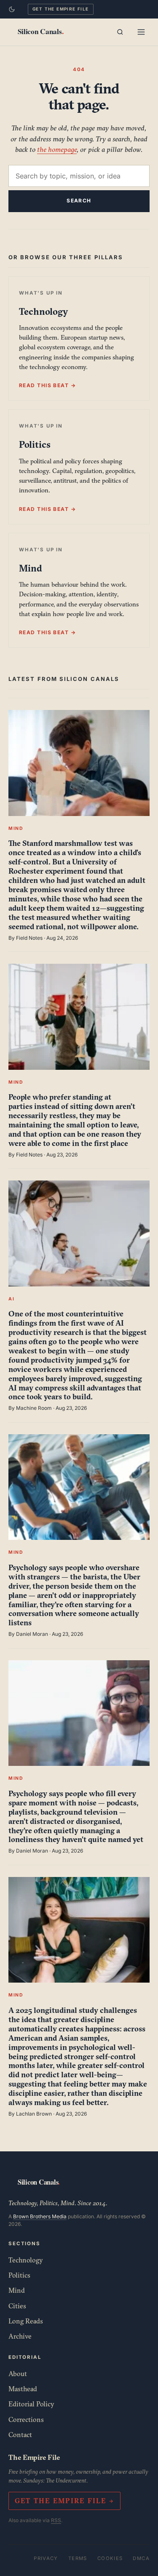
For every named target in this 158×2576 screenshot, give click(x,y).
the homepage (57, 149)
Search (79, 201)
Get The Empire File (61, 9)
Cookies (110, 2558)
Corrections (26, 2419)
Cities (17, 2306)
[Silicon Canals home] (40, 32)
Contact (20, 2435)
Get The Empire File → (64, 2501)
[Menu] (141, 32)
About (18, 2374)
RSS (56, 2520)
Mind (17, 2290)
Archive (20, 2336)
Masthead (23, 2389)
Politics (19, 2275)
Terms (78, 2558)
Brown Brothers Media (40, 2216)
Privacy (46, 2558)
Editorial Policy (31, 2404)
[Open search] (120, 32)
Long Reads (26, 2321)
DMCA (141, 2558)
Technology (26, 2260)
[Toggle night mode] (12, 9)
